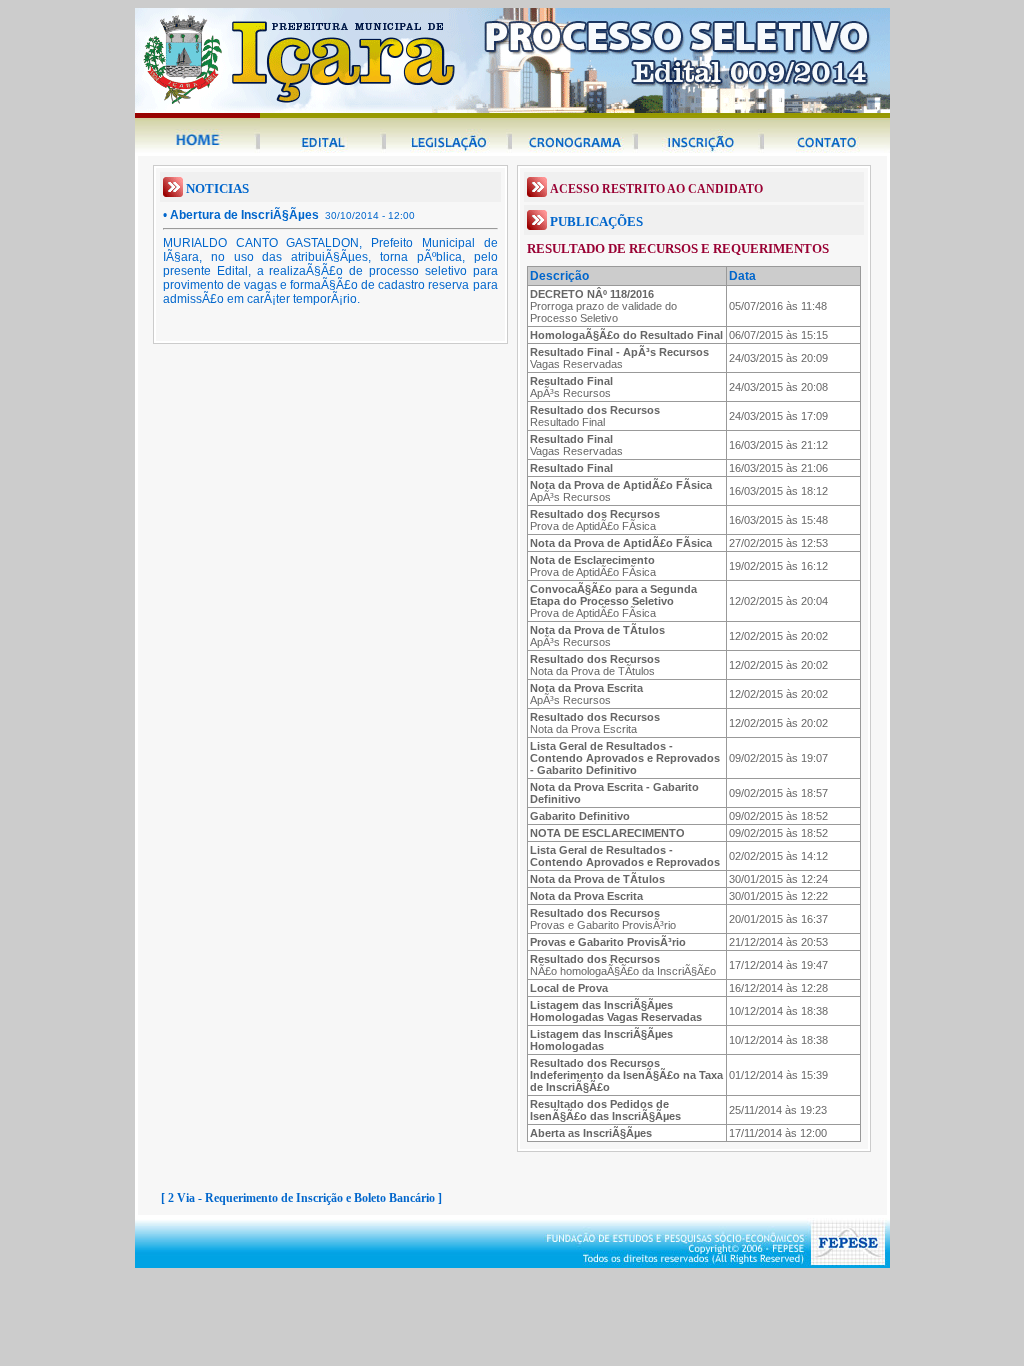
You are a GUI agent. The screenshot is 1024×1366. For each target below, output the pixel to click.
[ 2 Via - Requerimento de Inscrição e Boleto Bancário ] (301, 1198)
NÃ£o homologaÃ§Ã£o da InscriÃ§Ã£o (623, 965)
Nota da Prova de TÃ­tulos (595, 665)
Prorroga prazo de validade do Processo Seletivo (603, 306)
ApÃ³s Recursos (571, 387)
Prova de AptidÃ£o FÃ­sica (595, 520)
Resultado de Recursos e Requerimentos (678, 248)
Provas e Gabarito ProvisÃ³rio (603, 919)
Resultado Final (595, 416)
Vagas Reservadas (619, 358)
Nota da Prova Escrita (595, 723)
